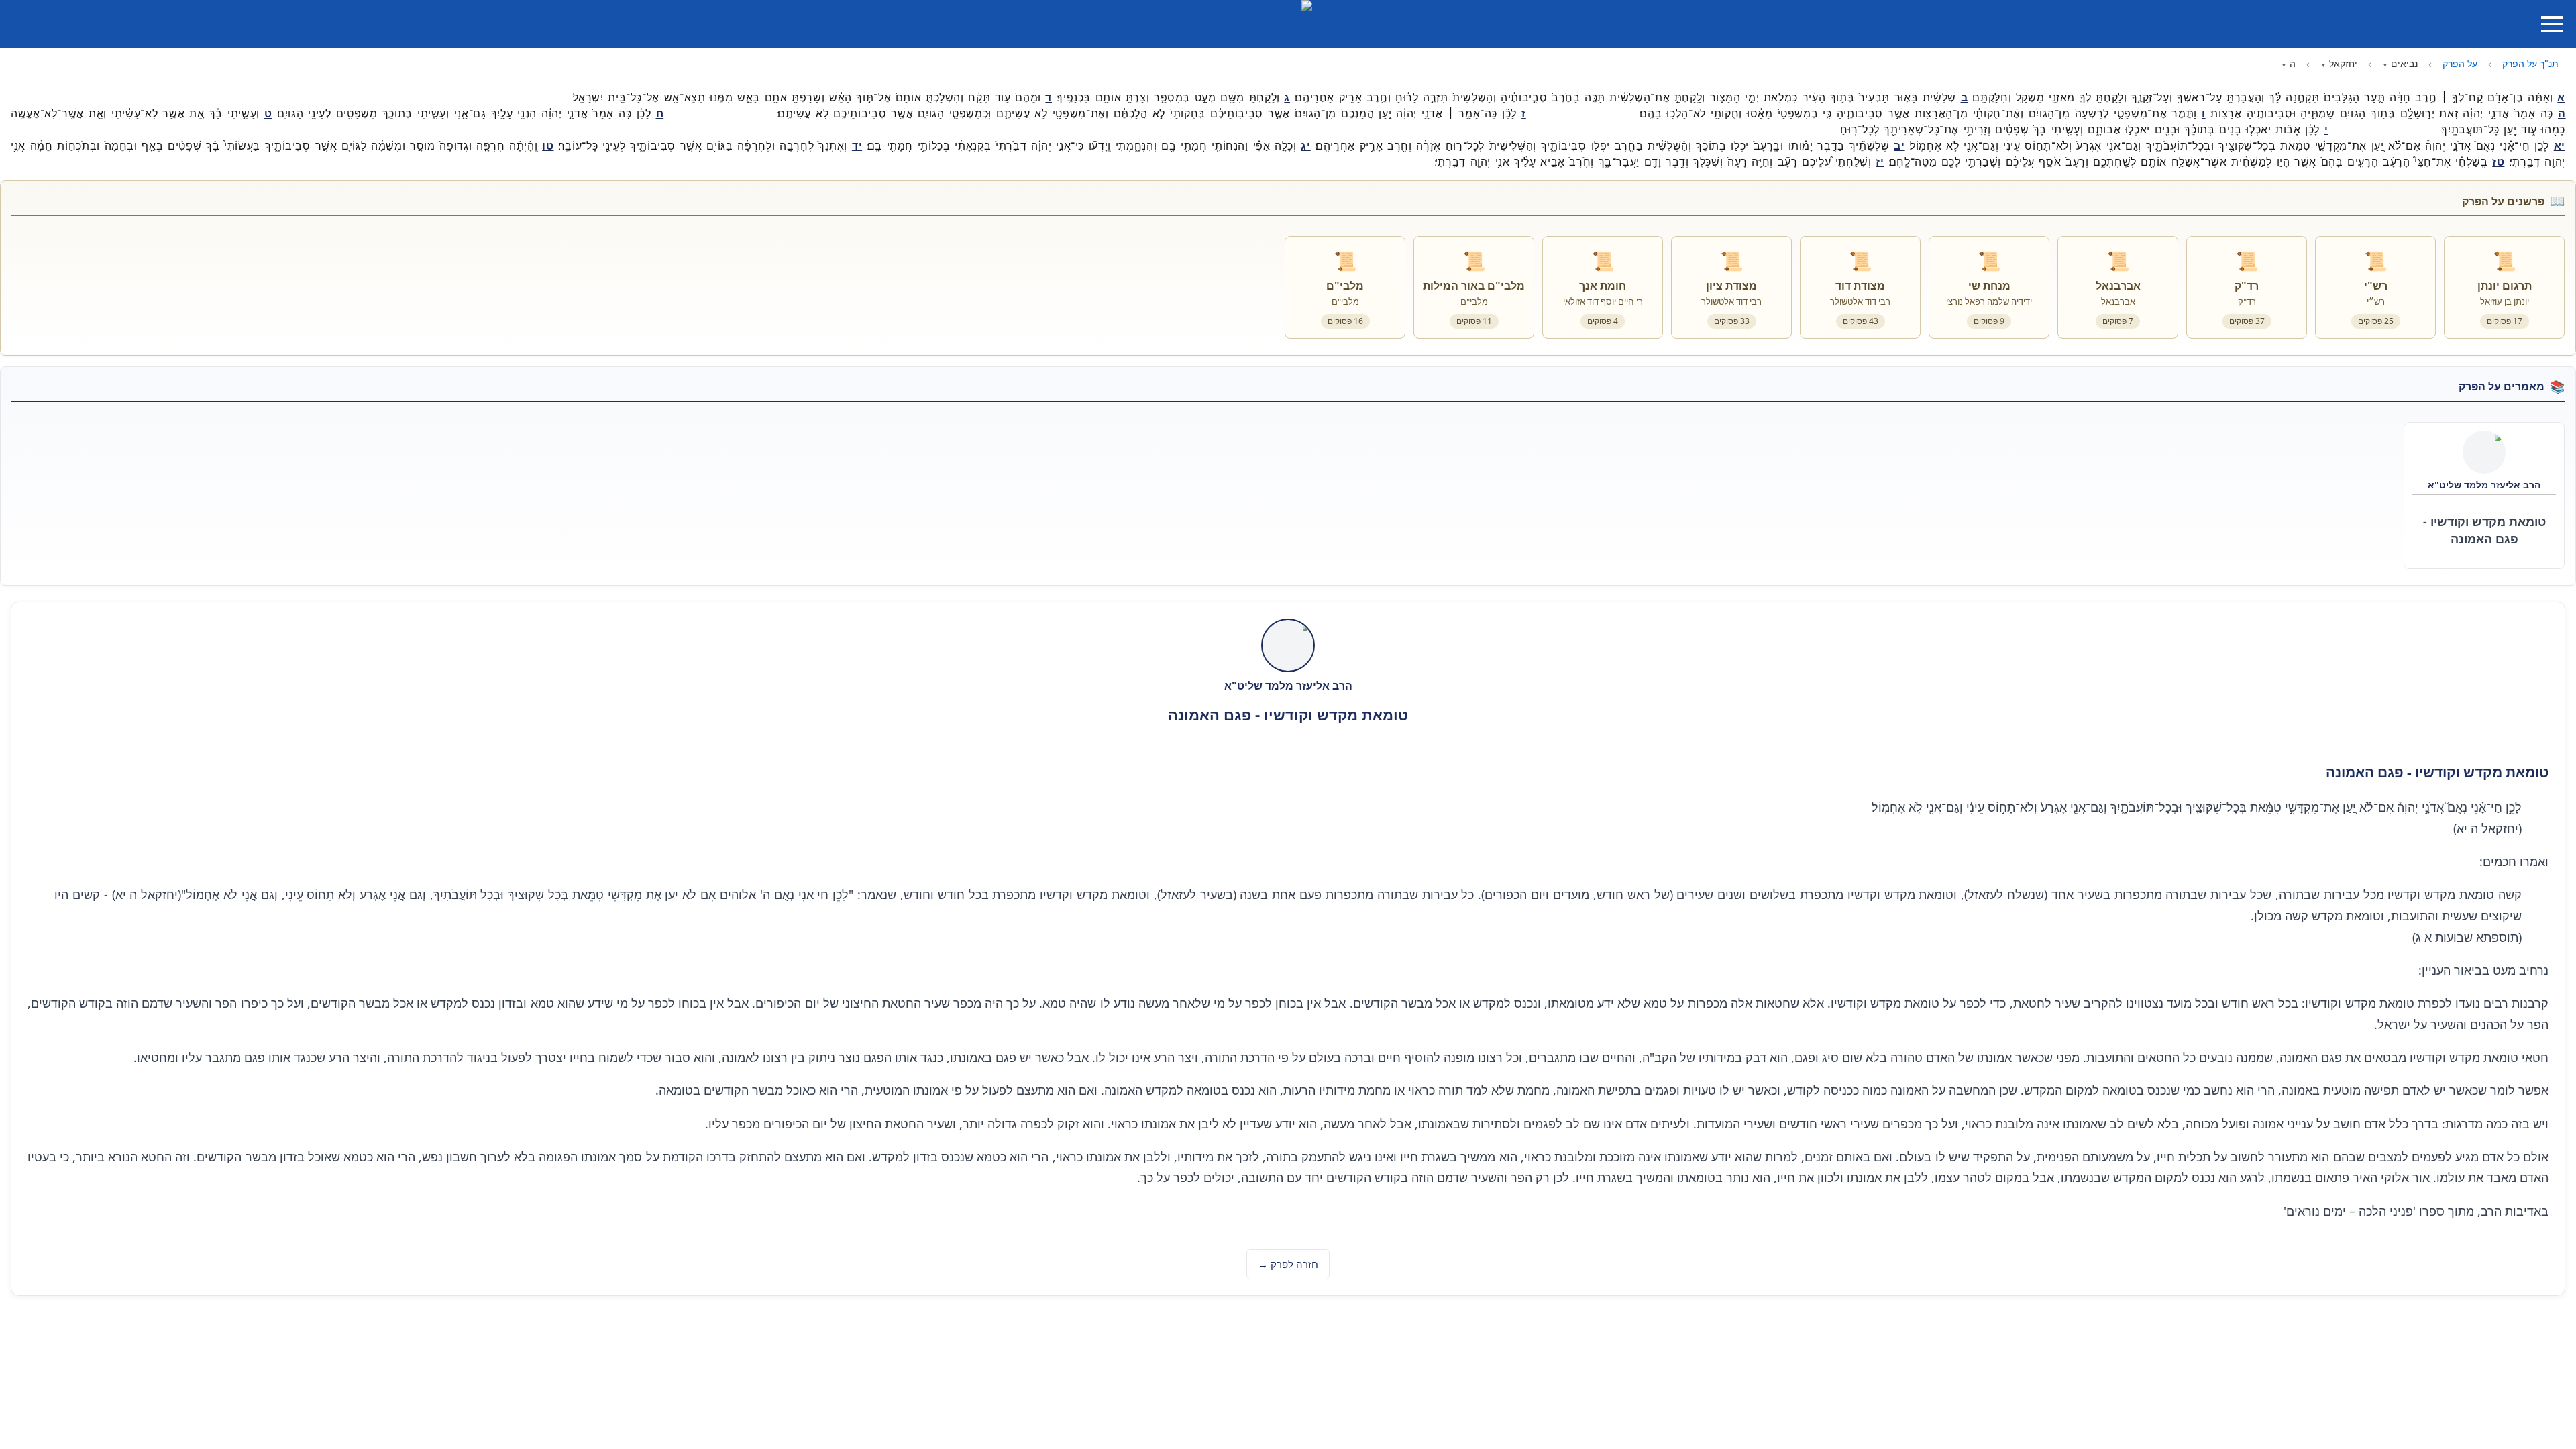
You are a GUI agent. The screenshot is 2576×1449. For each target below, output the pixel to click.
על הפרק (2460, 63)
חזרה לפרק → (1288, 1264)
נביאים (2404, 63)
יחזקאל (2343, 63)
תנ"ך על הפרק (2530, 63)
